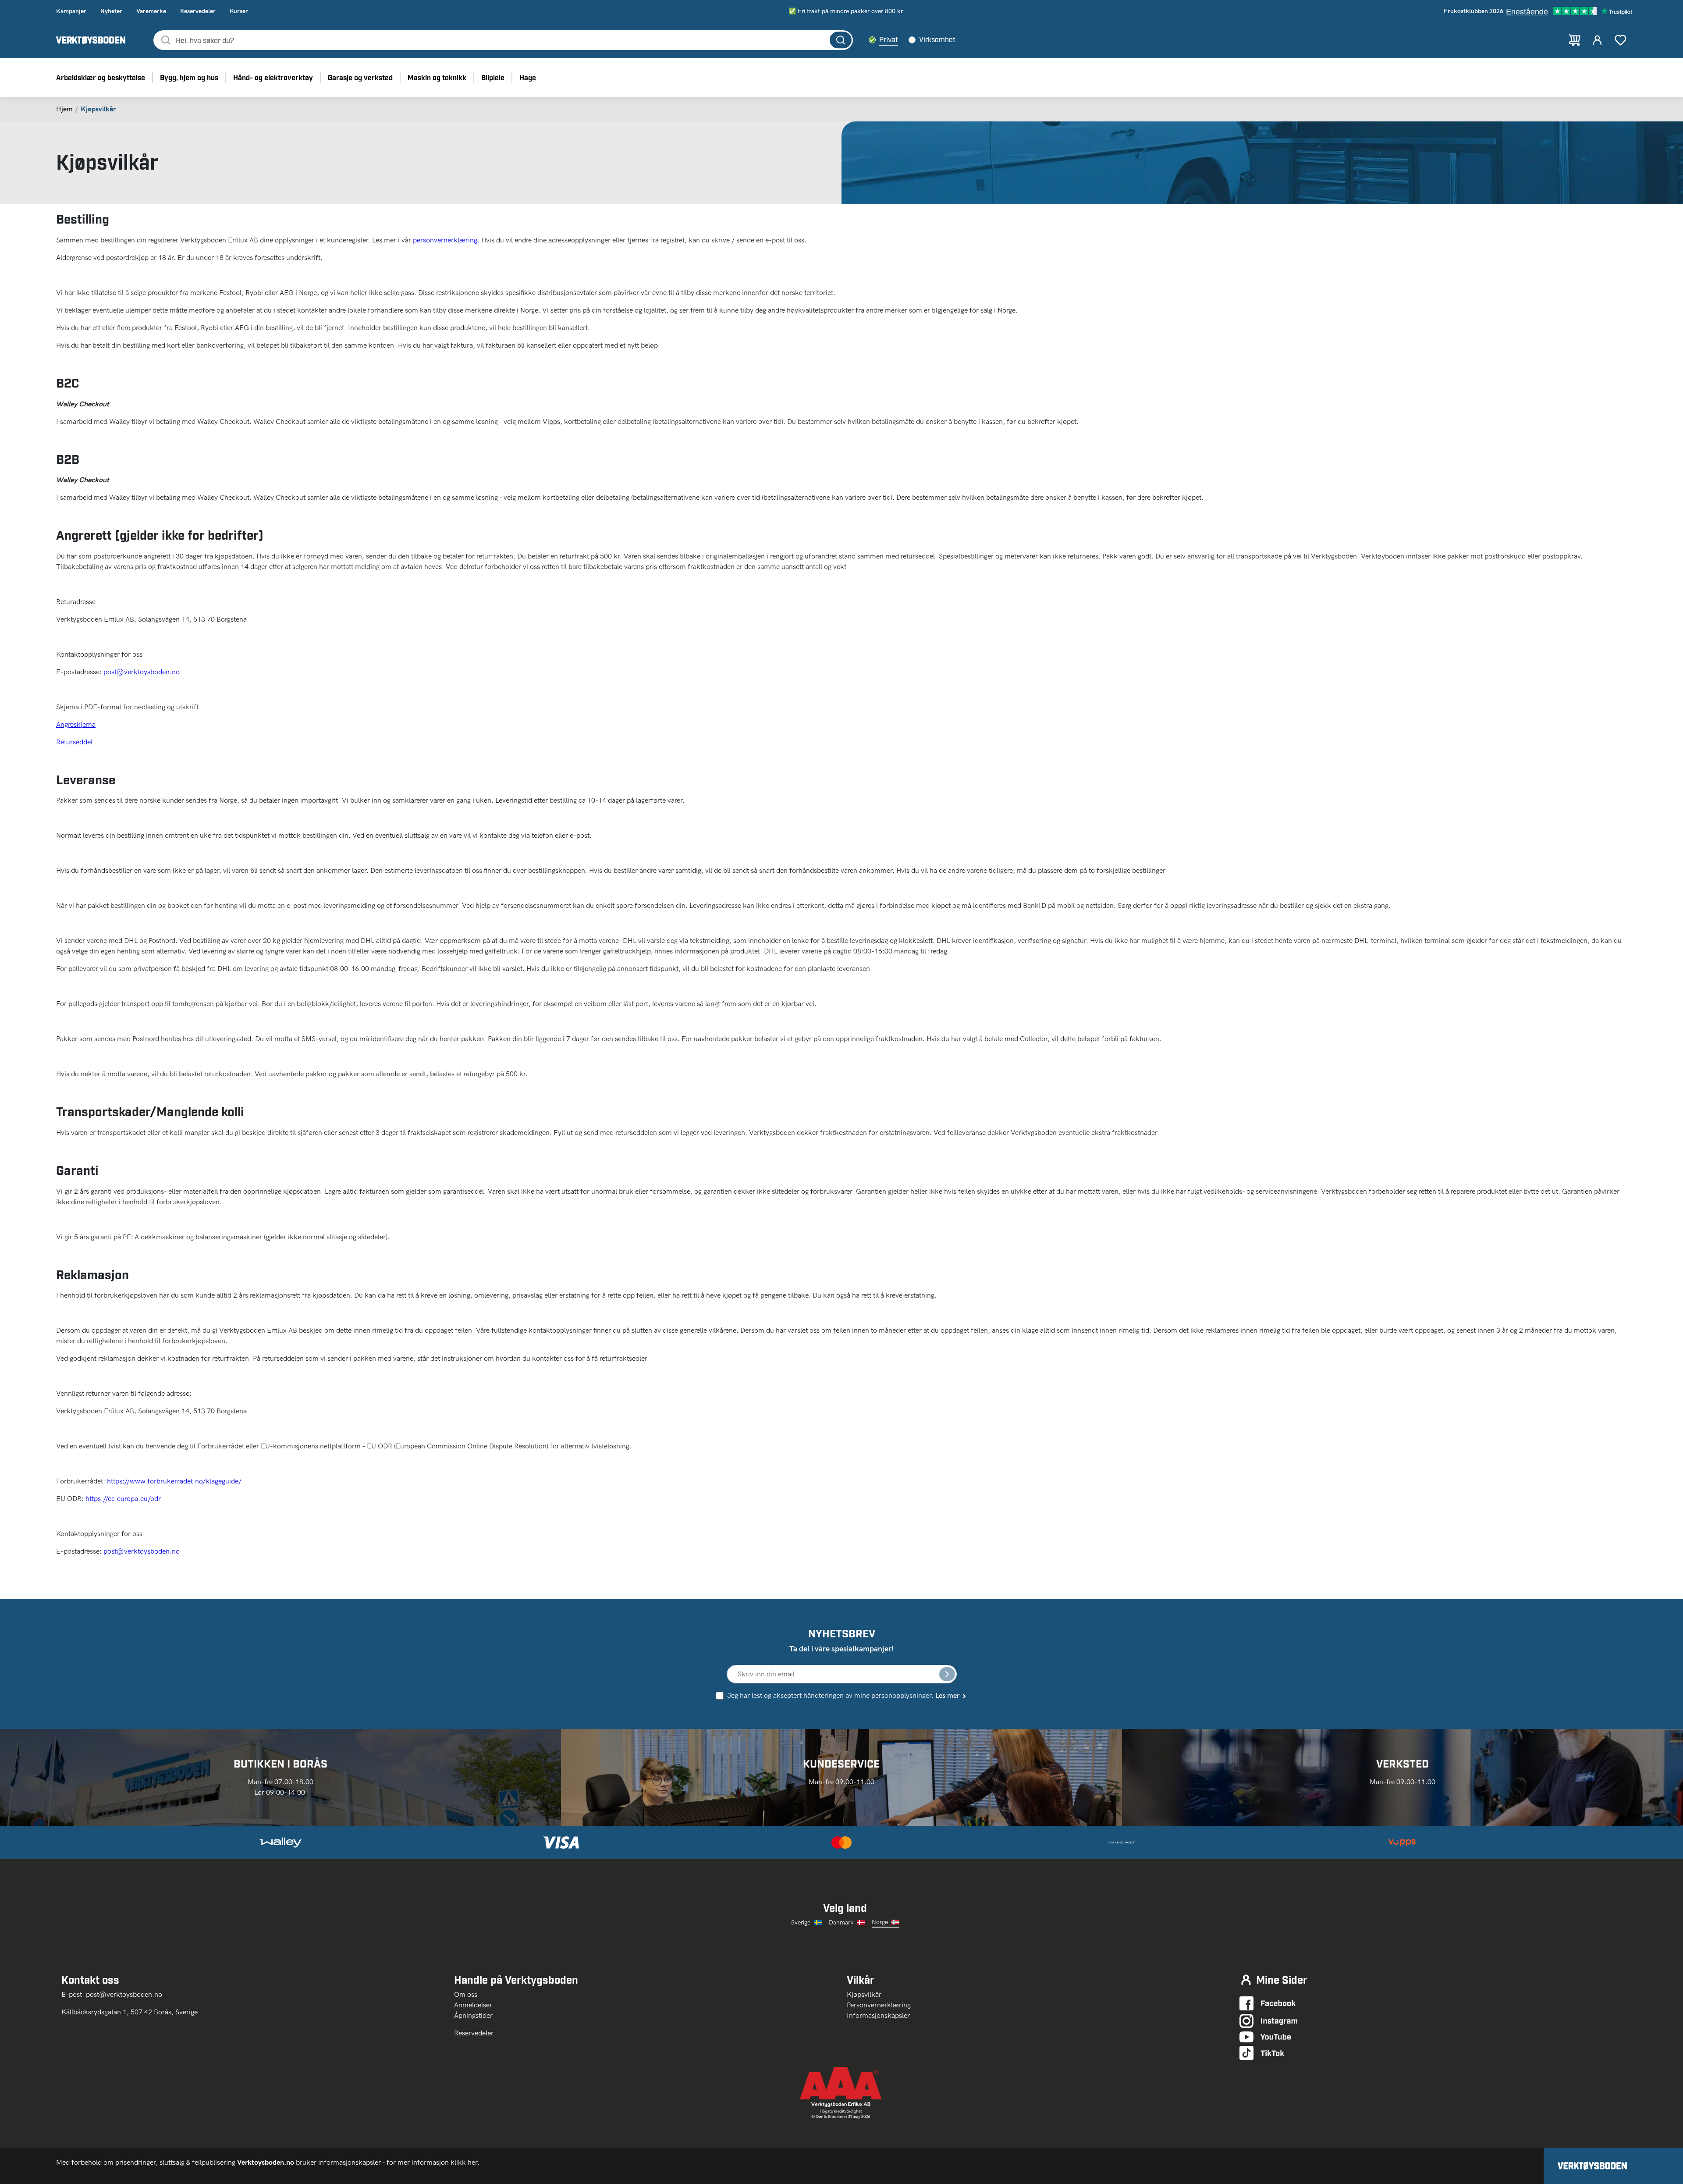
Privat (889, 39)
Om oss (469, 1994)
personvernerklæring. (446, 240)
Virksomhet (937, 39)
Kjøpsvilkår (864, 1994)
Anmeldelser (473, 2005)
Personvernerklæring (879, 2005)
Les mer (947, 1695)
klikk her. (466, 2162)
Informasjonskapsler (878, 2015)
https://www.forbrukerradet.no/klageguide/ (174, 1481)
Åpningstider (473, 2015)
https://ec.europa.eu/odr (123, 1499)
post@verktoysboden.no (142, 672)
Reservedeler (474, 2033)
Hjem (64, 109)
